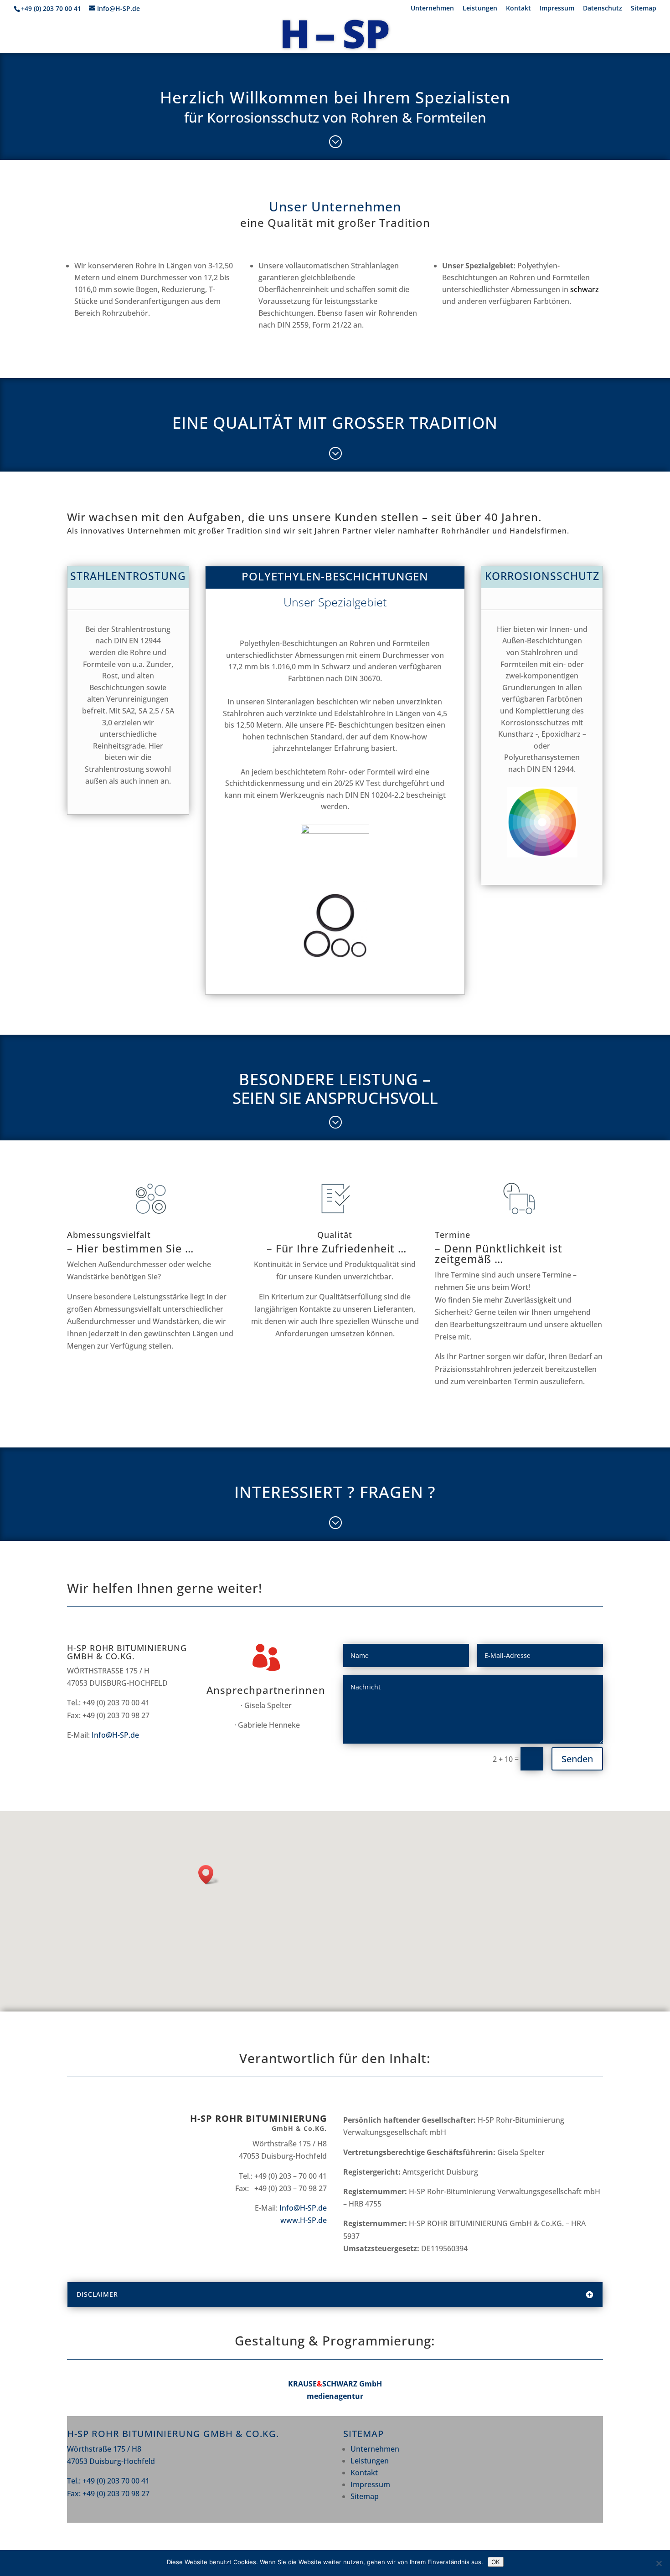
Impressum (557, 9)
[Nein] (659, 2563)
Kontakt (518, 9)
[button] (209, 1875)
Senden (577, 1759)
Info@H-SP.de (115, 1735)
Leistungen (480, 9)
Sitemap (644, 9)
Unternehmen (432, 9)
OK (496, 2562)
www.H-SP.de (304, 2220)
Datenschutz (603, 9)
